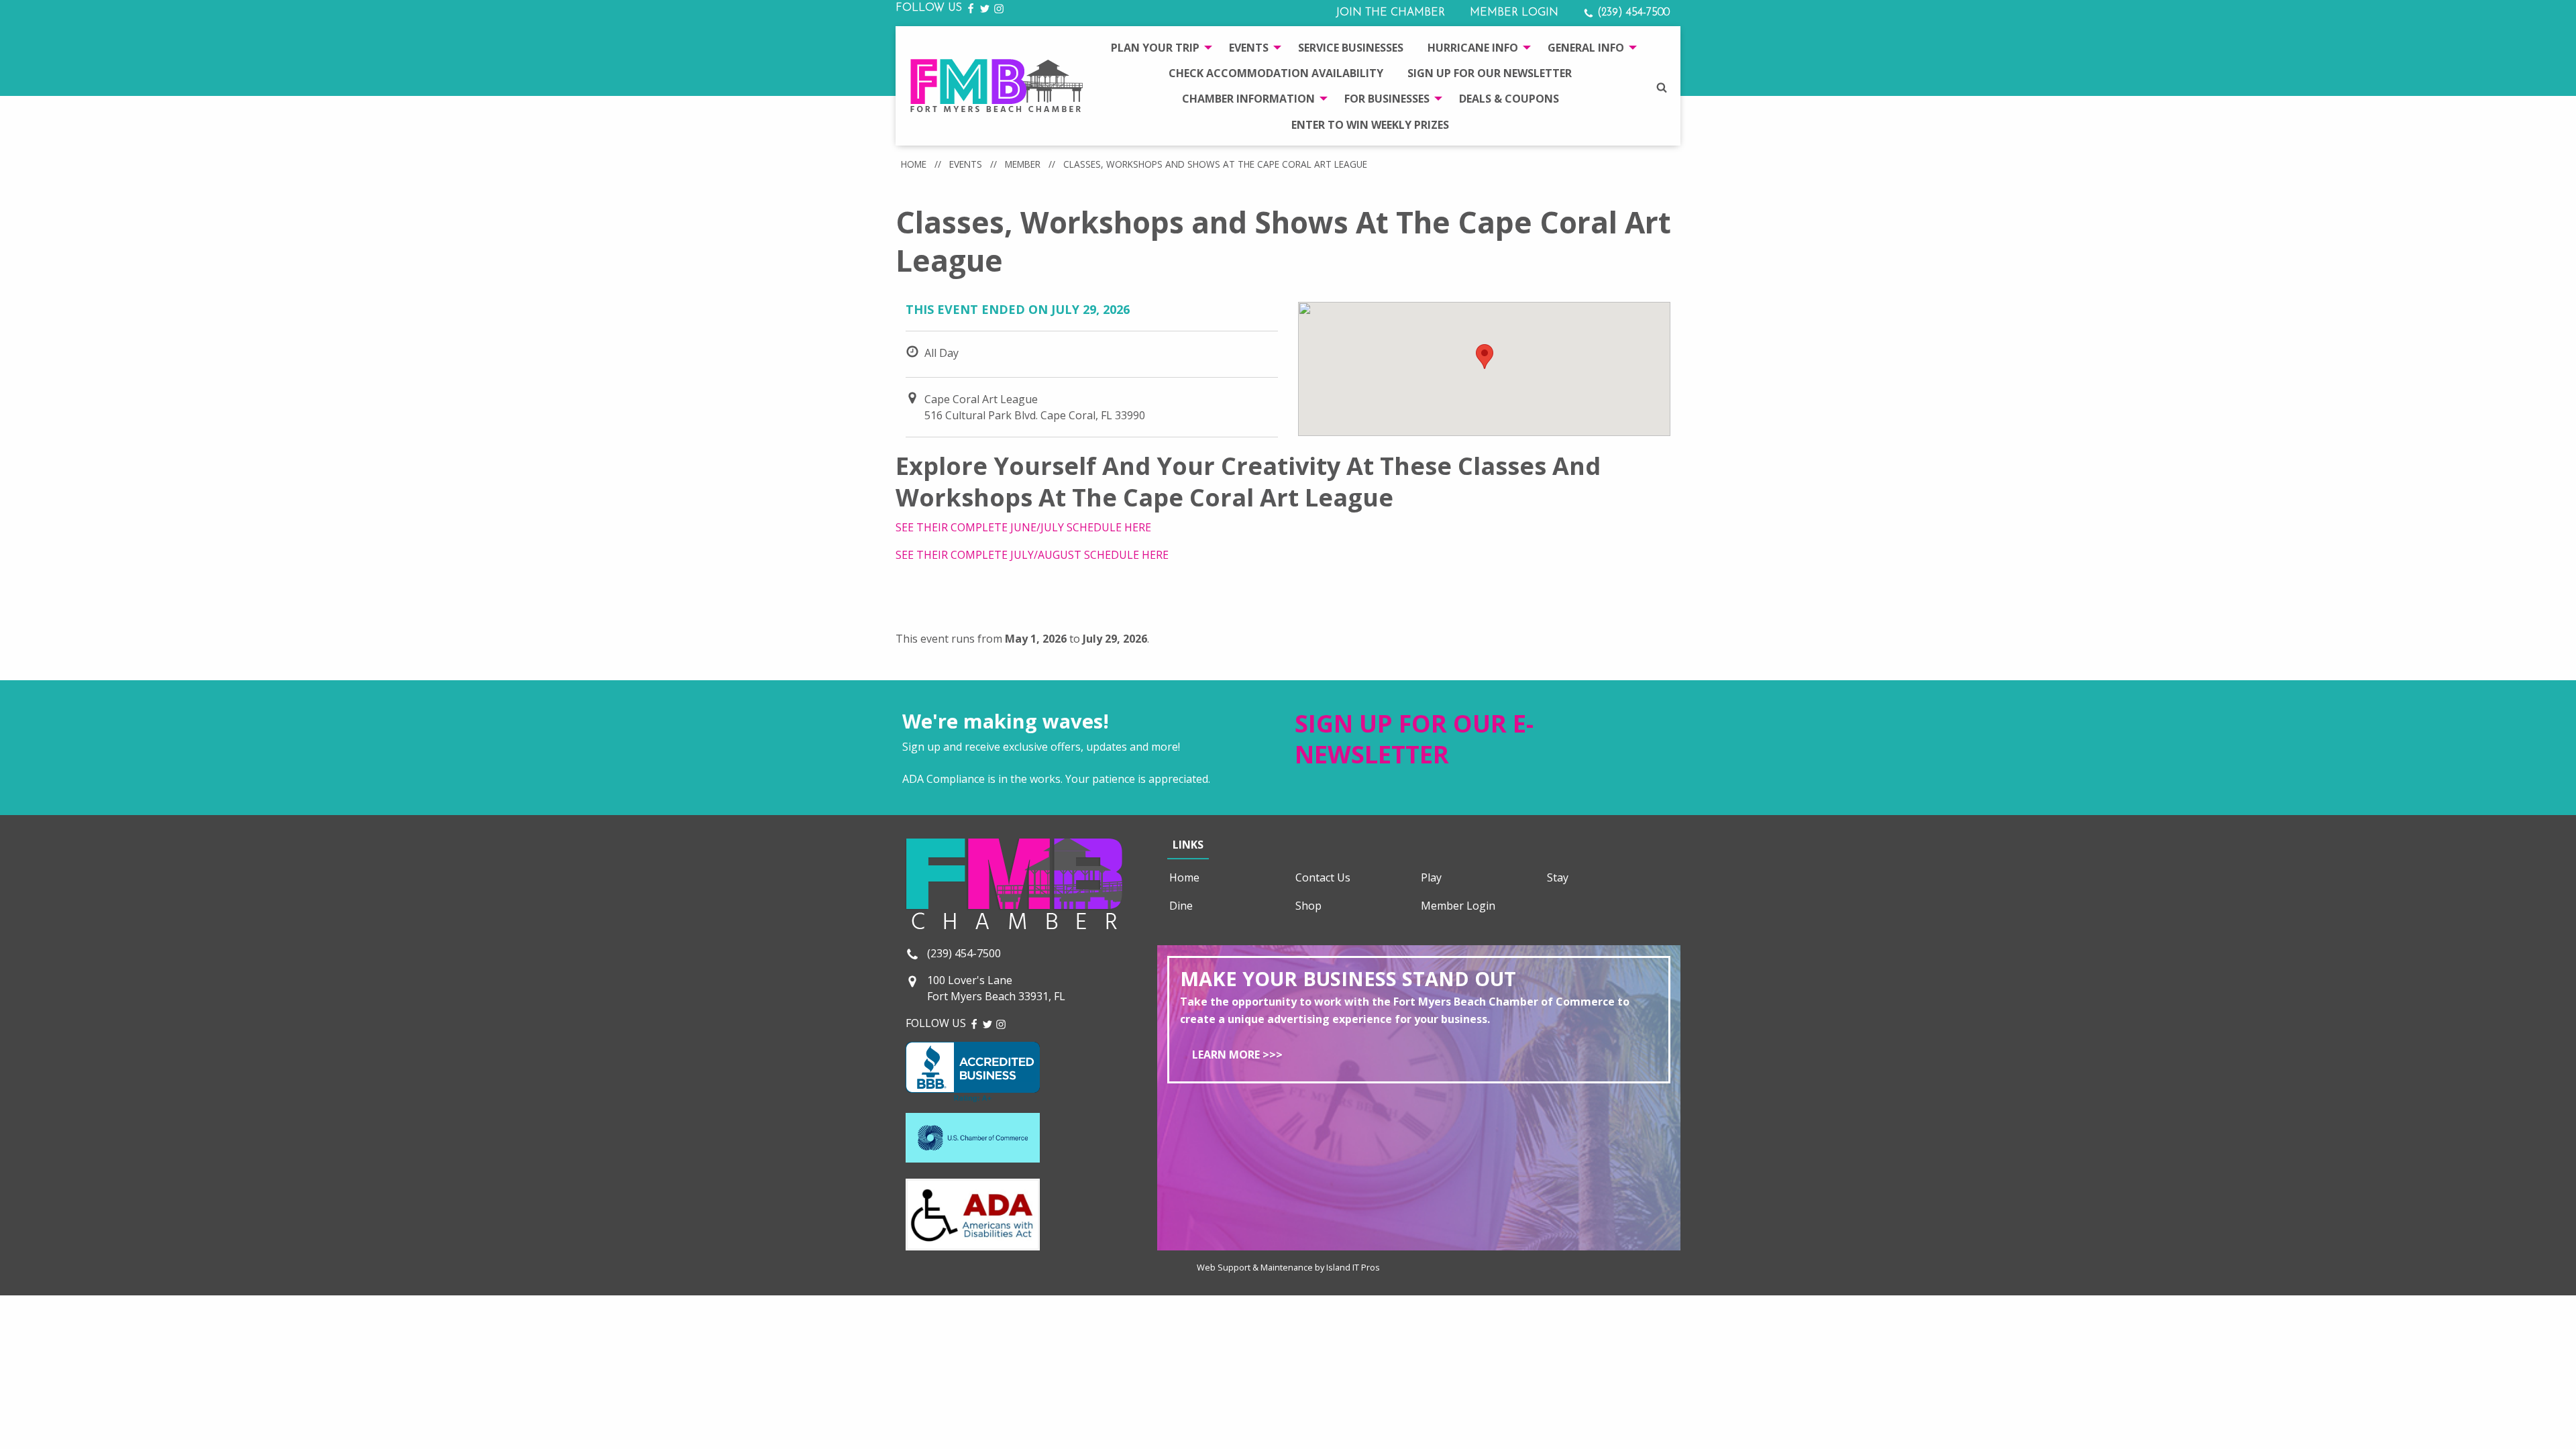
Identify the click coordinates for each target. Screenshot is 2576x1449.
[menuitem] (1158, 47)
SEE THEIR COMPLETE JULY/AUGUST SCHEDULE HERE (1032, 555)
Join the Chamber (1390, 13)
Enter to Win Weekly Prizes (1370, 125)
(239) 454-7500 (1632, 13)
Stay (1558, 877)
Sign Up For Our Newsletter (1490, 73)
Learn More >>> (1237, 1055)
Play (1431, 877)
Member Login (1514, 13)
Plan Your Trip (1155, 48)
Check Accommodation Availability (1276, 73)
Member (1023, 164)
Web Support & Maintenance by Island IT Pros (1288, 1267)
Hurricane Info (1473, 48)
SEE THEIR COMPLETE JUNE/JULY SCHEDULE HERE (1023, 527)
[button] (1485, 357)
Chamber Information (1248, 99)
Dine (1181, 906)
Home (914, 164)
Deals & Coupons (1509, 99)
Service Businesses (1351, 48)
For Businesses (1387, 99)
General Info (1586, 48)
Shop (1308, 906)
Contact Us (1323, 877)
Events (1249, 48)
